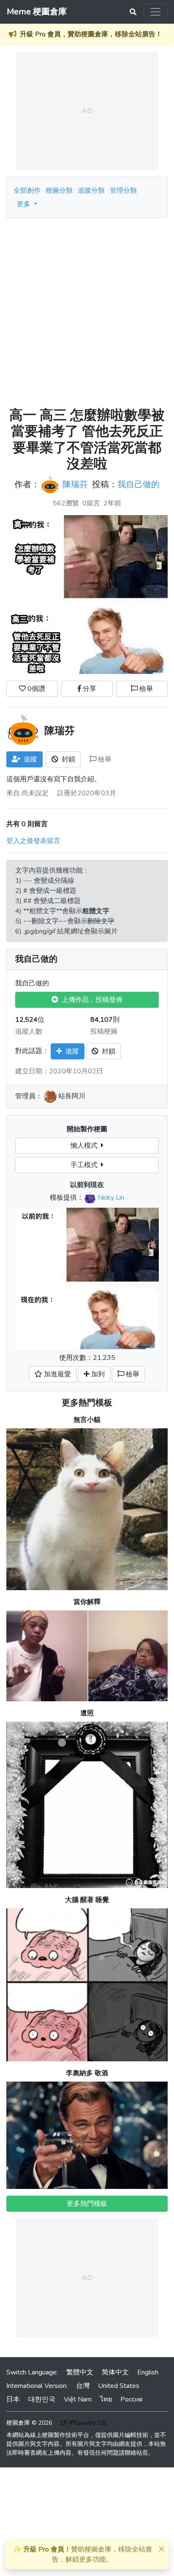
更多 (24, 204)
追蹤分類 (91, 191)
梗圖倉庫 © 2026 (29, 2423)
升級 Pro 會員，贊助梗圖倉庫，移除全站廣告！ (91, 34)
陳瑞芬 (75, 484)
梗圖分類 (59, 191)
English (148, 2372)
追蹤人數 (29, 1031)
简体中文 (115, 2372)
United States (119, 2386)
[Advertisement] (87, 309)
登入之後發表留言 (33, 841)
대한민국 (42, 2399)
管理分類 (123, 191)
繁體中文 (80, 2372)
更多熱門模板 (87, 1403)
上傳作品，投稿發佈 (90, 1000)
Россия (131, 2399)
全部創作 (27, 191)
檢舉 (145, 689)
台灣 (83, 2386)
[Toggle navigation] (155, 12)
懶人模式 (86, 1146)
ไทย (106, 2399)
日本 (13, 2399)
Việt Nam (78, 2399)
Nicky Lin (111, 1198)
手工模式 (86, 1165)
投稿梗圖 (104, 1031)
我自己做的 (139, 484)
